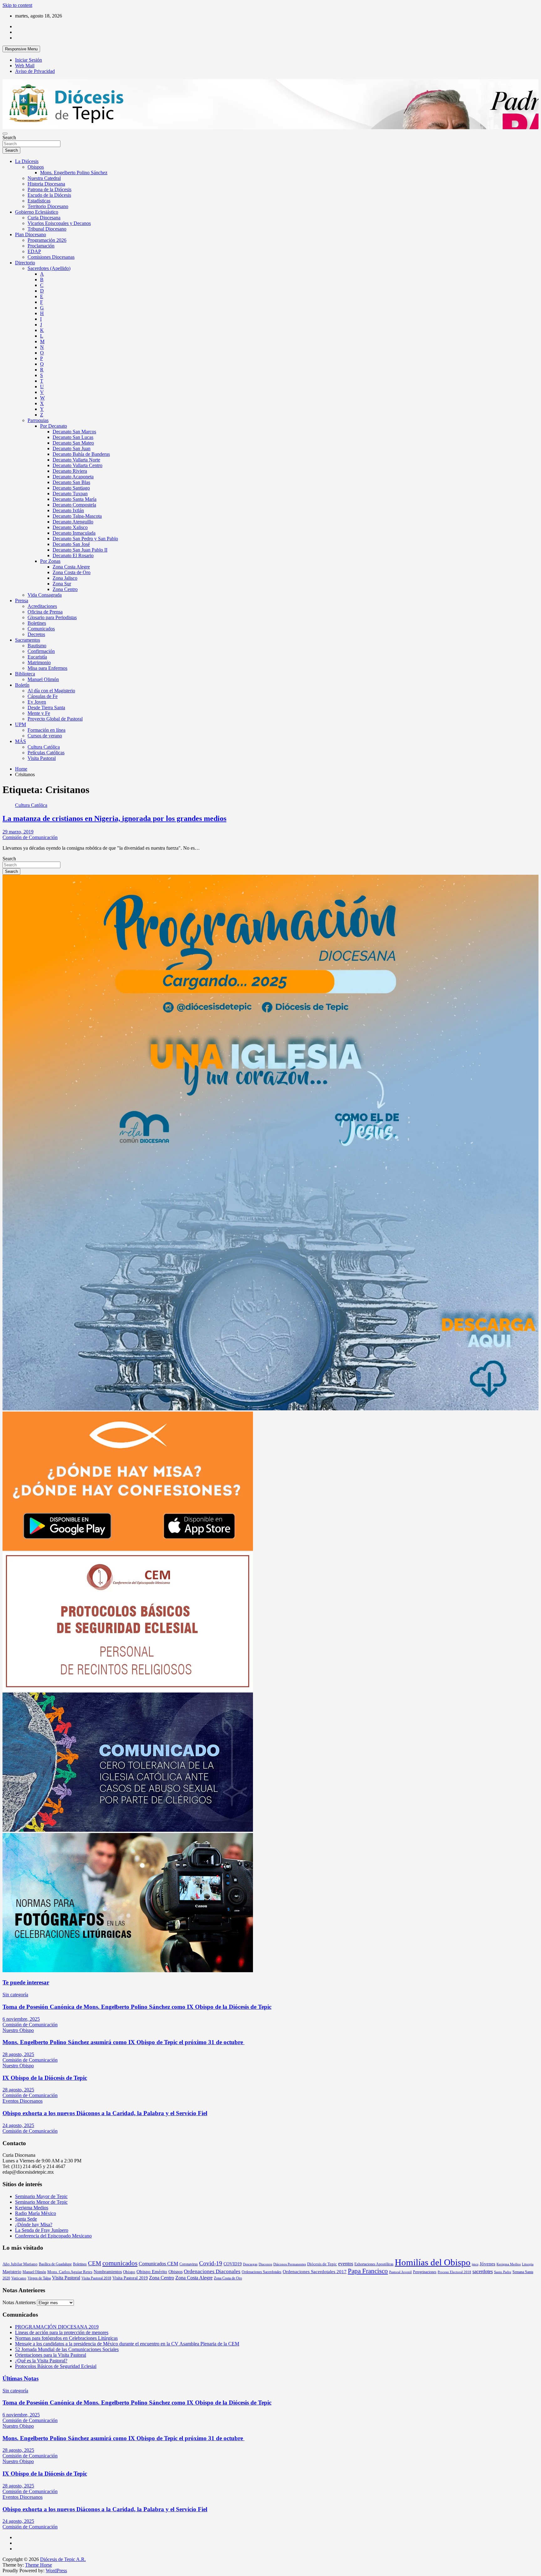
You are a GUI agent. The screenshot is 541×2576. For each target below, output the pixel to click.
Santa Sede (26, 2219)
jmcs (475, 2264)
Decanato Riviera (70, 471)
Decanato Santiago (71, 488)
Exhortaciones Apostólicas (374, 2264)
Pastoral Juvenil (400, 2272)
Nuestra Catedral (44, 178)
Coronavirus (189, 2264)
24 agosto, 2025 (18, 2125)
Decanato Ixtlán (68, 510)
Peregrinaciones (425, 2272)
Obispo (129, 2272)
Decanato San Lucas (73, 437)
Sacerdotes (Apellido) (49, 268)
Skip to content (17, 5)
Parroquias (38, 420)
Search (9, 137)
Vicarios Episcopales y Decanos (59, 223)
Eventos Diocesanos (23, 2101)
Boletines (37, 623)
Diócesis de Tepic (322, 2264)
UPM (21, 724)
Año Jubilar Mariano (20, 2264)
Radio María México (36, 2213)
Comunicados (41, 629)
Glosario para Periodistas (52, 617)
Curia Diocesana (44, 218)
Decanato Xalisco (70, 527)
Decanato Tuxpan (70, 494)
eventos (346, 2264)
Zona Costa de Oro (72, 572)
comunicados (120, 2263)
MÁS (21, 741)
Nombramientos (108, 2272)
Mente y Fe (39, 713)
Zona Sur (62, 584)
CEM (95, 2263)
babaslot (3, 2574)
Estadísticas (39, 201)
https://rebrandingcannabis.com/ (6, 2574)
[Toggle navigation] (5, 134)
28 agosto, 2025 (18, 2054)
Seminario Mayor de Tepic (41, 2196)
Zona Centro (65, 589)
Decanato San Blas (71, 482)
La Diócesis (27, 161)
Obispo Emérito (152, 2272)
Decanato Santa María (75, 499)
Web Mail (25, 66)
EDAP (34, 251)
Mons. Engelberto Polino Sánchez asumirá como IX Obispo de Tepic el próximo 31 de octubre (124, 2042)
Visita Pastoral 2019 (130, 2278)
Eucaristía (37, 657)
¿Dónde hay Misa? (34, 2225)
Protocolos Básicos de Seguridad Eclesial (56, 2366)
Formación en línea (46, 730)
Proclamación (41, 246)
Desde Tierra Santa (46, 708)
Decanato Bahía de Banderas (81, 454)
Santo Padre (503, 2272)
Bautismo (37, 646)
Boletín (22, 685)
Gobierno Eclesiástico (37, 212)
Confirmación (41, 651)
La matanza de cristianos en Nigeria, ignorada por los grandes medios (114, 818)
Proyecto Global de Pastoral (55, 719)
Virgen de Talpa (39, 2278)
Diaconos (265, 2264)
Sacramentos (28, 640)
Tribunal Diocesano (47, 229)
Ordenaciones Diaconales (212, 2271)
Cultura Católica (44, 747)
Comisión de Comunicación (30, 837)
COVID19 (233, 2264)
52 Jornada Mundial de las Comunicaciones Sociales (67, 2349)
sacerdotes (483, 2271)
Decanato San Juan (72, 448)
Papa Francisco (368, 2271)
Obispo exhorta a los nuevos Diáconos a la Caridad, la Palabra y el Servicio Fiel (105, 2113)
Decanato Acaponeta (73, 477)
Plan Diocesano (31, 234)
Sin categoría (15, 1995)
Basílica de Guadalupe (55, 2264)
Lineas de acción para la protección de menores (62, 2332)
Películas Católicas (46, 753)
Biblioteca (25, 674)
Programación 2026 (47, 240)
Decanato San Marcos (74, 432)
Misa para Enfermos (47, 668)
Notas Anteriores (19, 2302)
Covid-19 (211, 2263)
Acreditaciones (42, 606)
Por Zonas (50, 561)
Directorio (25, 263)
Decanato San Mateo (73, 443)
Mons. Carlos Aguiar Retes (70, 2272)
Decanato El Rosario (73, 555)
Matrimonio (39, 662)
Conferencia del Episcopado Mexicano (53, 2236)
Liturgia (528, 2264)
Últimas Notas (21, 2378)
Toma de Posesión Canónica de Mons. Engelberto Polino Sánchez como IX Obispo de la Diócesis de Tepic (137, 2007)
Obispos (36, 167)
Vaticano (19, 2278)
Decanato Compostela (74, 505)
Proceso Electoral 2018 (454, 2272)
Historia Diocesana (46, 184)
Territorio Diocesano (48, 206)
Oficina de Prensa (45, 612)
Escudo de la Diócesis (49, 195)
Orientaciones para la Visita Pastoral (51, 2355)
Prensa (22, 601)
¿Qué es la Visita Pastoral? (41, 2361)
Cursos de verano (45, 736)
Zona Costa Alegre (71, 567)
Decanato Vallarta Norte (76, 460)
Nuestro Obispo (18, 2030)
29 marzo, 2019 (18, 832)
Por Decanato (54, 426)
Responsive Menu (21, 49)
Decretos (36, 634)
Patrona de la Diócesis (49, 189)
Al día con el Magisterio (51, 691)
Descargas (250, 2264)
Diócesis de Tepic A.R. (63, 2559)
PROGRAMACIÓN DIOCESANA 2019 (57, 2327)
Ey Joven (37, 702)
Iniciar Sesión (28, 60)
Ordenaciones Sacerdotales (262, 2272)
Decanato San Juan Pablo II (80, 550)
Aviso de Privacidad (35, 71)
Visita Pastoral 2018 (96, 2278)
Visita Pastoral (42, 758)
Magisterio (12, 2272)
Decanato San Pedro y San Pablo (85, 539)
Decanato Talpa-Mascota (77, 516)
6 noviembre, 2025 (21, 2019)
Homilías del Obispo (433, 2262)
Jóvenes (487, 2264)
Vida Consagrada (45, 595)
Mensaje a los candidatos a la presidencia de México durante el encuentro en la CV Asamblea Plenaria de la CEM (127, 2344)
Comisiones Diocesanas (51, 257)
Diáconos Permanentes (290, 2264)
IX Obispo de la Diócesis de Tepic (45, 2078)
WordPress (56, 2571)
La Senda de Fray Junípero (42, 2230)
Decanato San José (71, 544)
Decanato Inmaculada (74, 533)
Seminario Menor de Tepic (41, 2202)
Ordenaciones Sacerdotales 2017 (315, 2272)
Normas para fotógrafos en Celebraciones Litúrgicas (66, 2338)
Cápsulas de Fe (43, 696)
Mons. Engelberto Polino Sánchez (74, 173)
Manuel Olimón (43, 679)
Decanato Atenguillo (73, 522)
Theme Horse (39, 2565)
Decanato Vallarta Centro (77, 465)
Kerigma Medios (32, 2208)
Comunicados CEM (158, 2264)
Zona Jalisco (65, 578)
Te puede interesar (26, 1982)
